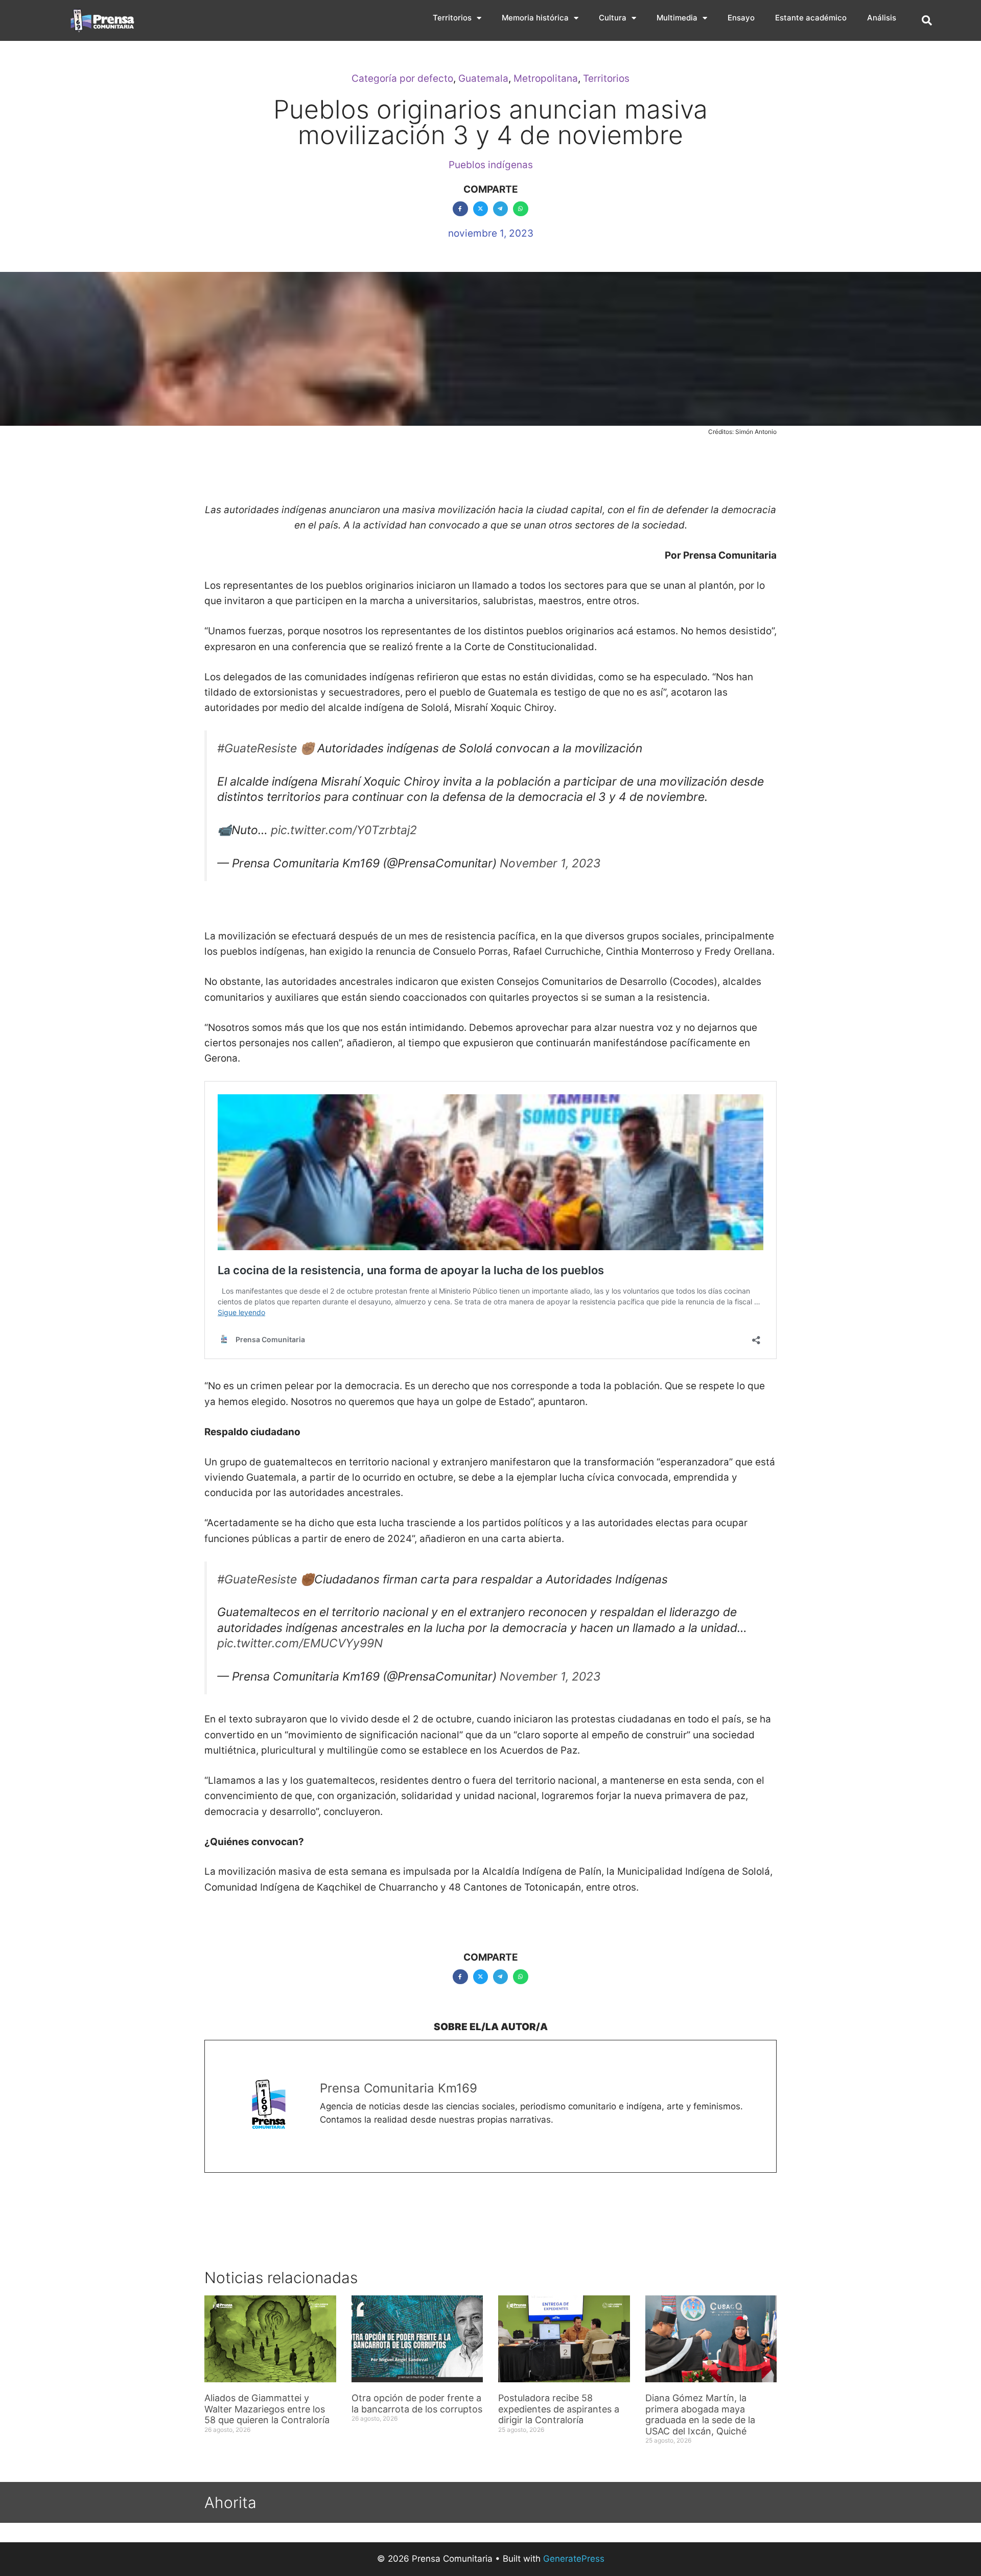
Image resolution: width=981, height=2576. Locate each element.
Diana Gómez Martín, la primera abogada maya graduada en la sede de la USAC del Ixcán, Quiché (700, 2414)
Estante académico (811, 18)
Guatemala (483, 78)
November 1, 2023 (550, 863)
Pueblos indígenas (491, 165)
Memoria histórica (535, 18)
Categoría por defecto (402, 78)
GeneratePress (574, 2559)
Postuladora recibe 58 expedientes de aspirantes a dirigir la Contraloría (559, 2409)
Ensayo (741, 18)
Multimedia (677, 18)
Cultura (613, 18)
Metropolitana (546, 78)
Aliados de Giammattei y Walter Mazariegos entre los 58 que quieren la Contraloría (267, 2409)
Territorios (452, 18)
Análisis (882, 18)
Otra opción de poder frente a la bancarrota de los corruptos (417, 2403)
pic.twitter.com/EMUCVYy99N (300, 1643)
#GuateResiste (257, 748)
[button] (927, 20)
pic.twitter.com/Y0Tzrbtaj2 (344, 830)
